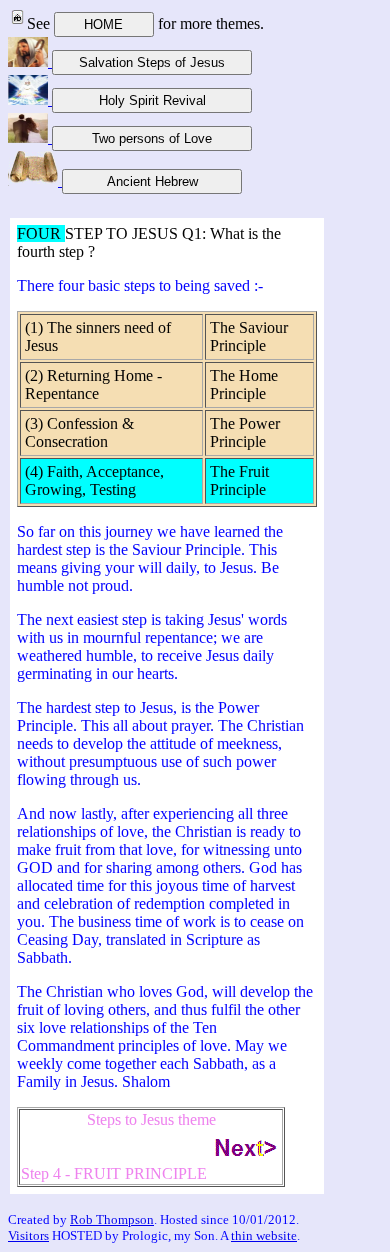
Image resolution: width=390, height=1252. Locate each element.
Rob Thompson (112, 1219)
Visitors (28, 1235)
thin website (264, 1235)
